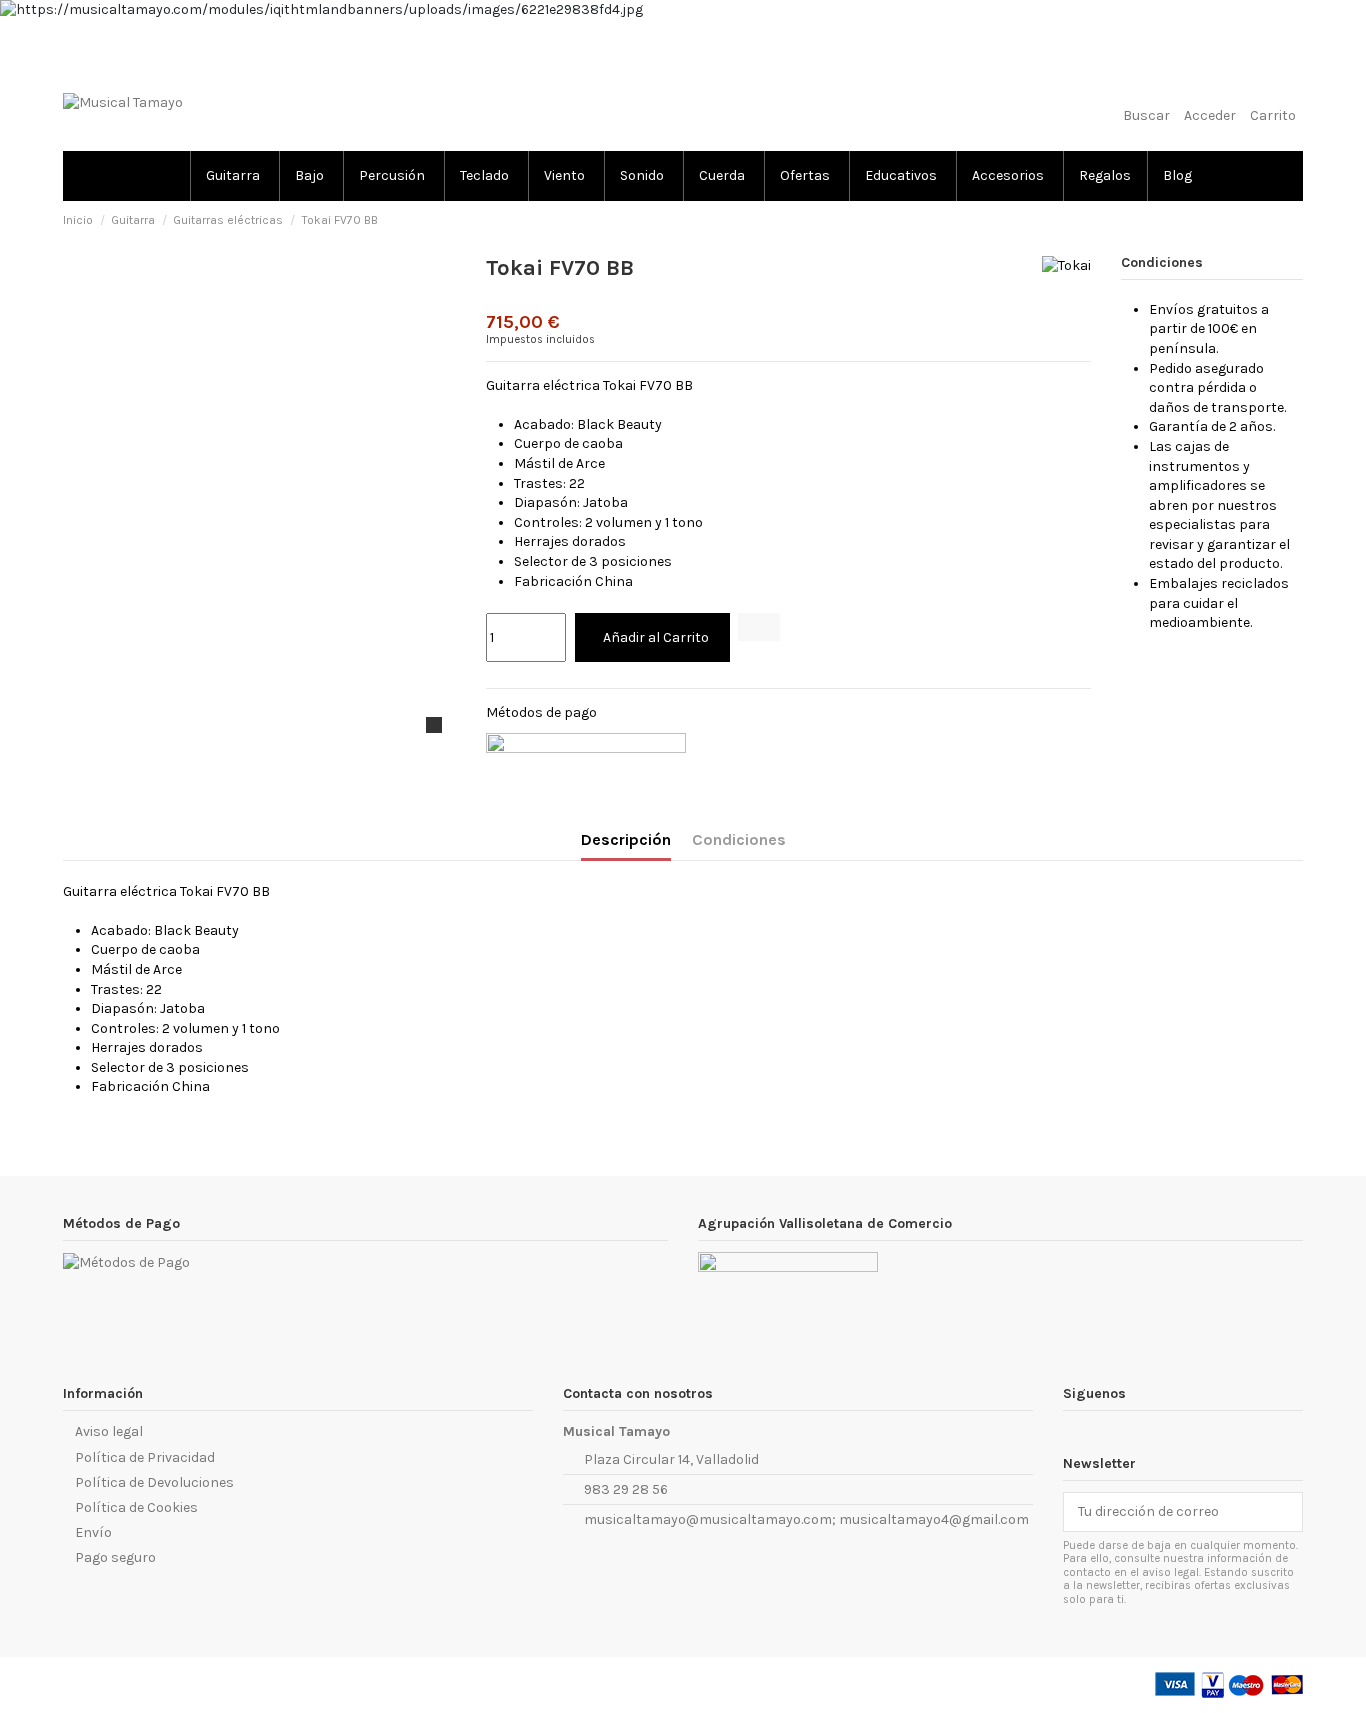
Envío (93, 1532)
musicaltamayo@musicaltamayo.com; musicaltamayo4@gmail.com (806, 1519)
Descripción (626, 839)
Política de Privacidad (145, 1457)
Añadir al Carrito (656, 637)
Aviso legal (109, 1431)
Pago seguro (115, 1557)
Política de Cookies (136, 1507)
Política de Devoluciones (154, 1482)
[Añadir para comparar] (759, 627)
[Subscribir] (1288, 1512)
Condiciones (739, 839)
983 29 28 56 (626, 1489)
